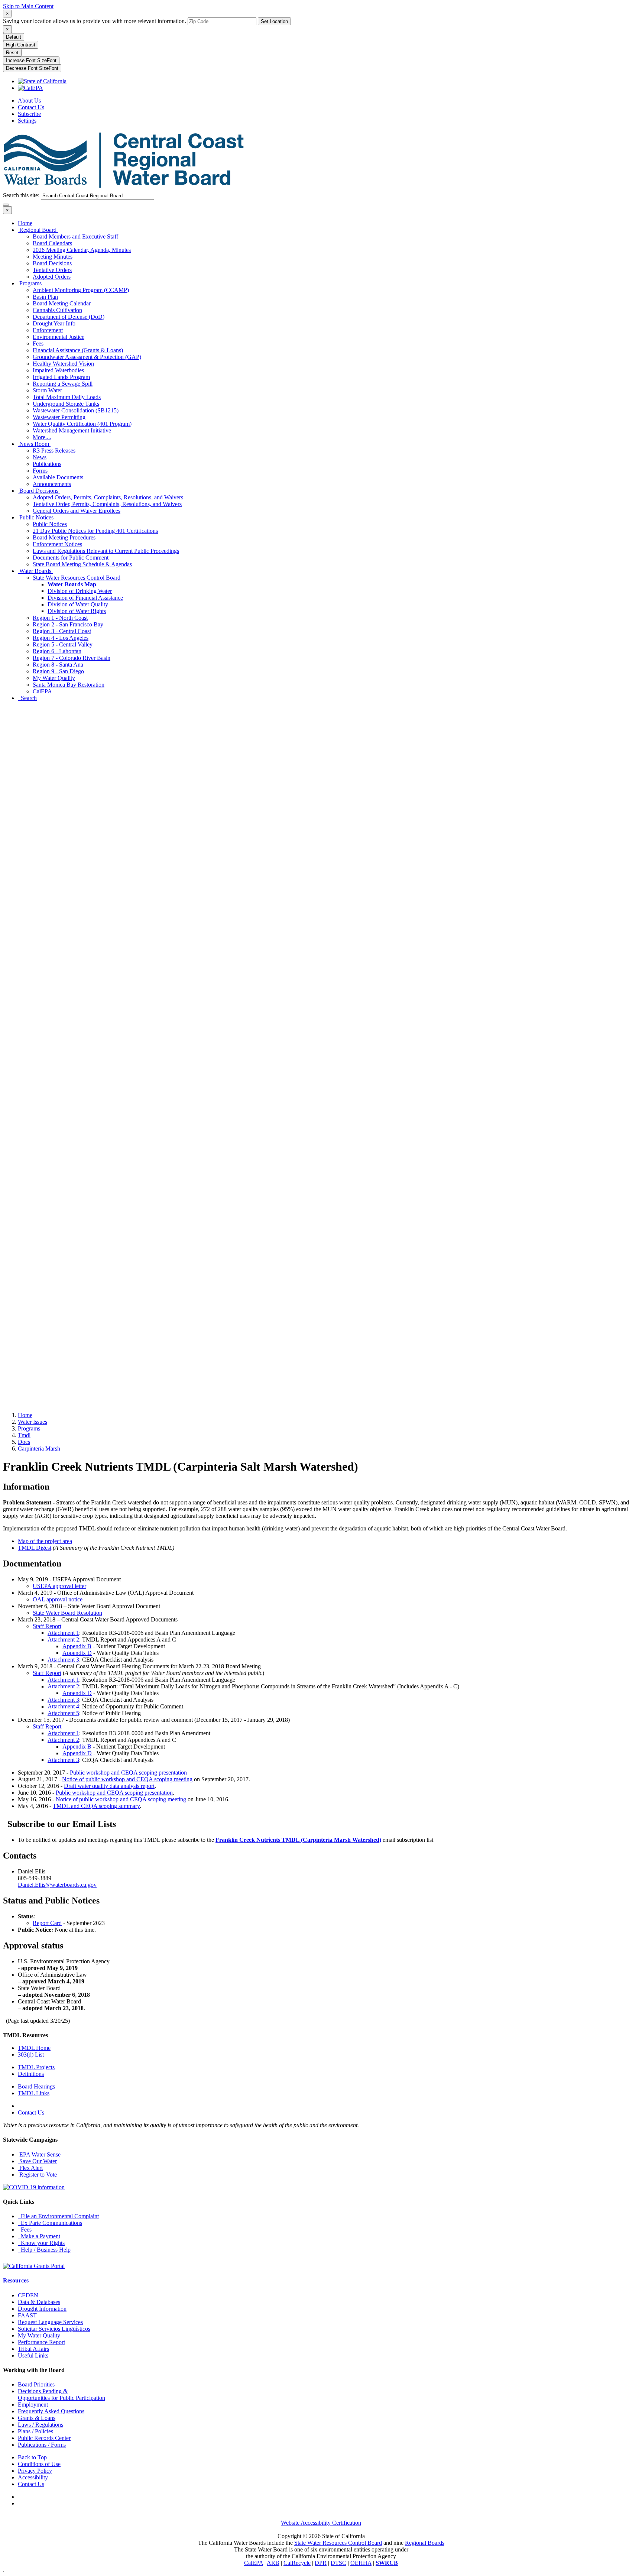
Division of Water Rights (77, 611)
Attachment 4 (63, 1706)
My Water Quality (54, 678)
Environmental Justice (59, 337)
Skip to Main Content (28, 6)
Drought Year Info (54, 323)
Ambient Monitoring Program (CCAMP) (81, 290)
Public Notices (36, 517)
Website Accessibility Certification (321, 2523)
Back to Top (32, 2457)
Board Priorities (36, 2384)
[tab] (7, 14)
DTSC (338, 2563)
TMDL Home (34, 2048)
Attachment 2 (63, 1639)
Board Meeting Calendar (62, 303)
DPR (321, 2563)
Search (27, 698)
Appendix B (77, 1646)
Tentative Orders (52, 270)
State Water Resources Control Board (77, 578)
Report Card (47, 1923)
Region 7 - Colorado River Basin (72, 658)
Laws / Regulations (40, 2425)
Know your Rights (41, 2243)
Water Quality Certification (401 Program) (82, 424)
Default (14, 37)
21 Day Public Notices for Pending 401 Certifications (95, 531)
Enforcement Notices (57, 544)
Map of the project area (45, 1541)
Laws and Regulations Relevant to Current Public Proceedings (106, 551)
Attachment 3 (63, 1660)
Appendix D (77, 1653)
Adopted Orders (52, 277)
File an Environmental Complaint (58, 2216)
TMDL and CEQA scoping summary (96, 1806)
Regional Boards (425, 2543)
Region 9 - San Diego (58, 671)
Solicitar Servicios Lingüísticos (54, 2329)
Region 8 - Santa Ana (58, 665)
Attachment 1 (63, 1633)
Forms (40, 471)
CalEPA (42, 691)
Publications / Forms (42, 2445)
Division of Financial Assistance (85, 598)
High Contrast (21, 45)
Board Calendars (52, 243)
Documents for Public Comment (71, 558)
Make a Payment (39, 2236)
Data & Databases (39, 2302)
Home (25, 223)
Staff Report (47, 1626)
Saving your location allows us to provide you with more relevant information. (95, 21)
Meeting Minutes (53, 257)
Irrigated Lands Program (61, 377)
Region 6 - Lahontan (57, 651)
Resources (16, 2280)
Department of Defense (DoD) (69, 317)
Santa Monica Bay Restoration (69, 685)
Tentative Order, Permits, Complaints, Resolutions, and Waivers (107, 504)
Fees (38, 344)
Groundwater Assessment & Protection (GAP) (87, 357)
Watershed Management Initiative (72, 430)
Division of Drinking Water (80, 591)
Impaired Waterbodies (58, 370)
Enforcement (48, 330)
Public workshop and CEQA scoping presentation (128, 1773)
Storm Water (47, 390)
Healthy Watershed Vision (63, 364)
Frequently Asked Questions (51, 2411)
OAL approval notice (58, 1599)
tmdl (24, 1435)
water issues (33, 1422)
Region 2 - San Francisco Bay (68, 624)
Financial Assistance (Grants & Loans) (78, 350)
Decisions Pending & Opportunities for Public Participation (61, 2394)
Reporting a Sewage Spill (63, 384)
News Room (34, 444)
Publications (47, 464)
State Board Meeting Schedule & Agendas (82, 564)
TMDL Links (34, 2093)
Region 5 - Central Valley (63, 644)
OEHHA (361, 2563)
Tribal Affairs (33, 2349)
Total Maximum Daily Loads (67, 397)
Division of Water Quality (78, 604)
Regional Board (38, 230)
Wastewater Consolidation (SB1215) (76, 410)
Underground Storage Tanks (66, 404)
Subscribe (29, 114)
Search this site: (22, 195)
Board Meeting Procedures (64, 537)
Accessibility (33, 2477)
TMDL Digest (35, 1548)
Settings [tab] (27, 121)
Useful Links (33, 2355)
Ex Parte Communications (50, 2223)
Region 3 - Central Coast (62, 631)
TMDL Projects (36, 2067)
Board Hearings (36, 2086)
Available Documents (58, 477)
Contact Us (31, 107)
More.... (42, 437)
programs (29, 1428)
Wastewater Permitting (59, 417)
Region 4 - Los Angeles (61, 638)
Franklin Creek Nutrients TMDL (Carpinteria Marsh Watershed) (298, 1840)
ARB (273, 2563)
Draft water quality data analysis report (109, 1786)
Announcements (52, 484)
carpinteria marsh (39, 1449)
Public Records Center (44, 2438)
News (40, 457)
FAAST (27, 2315)
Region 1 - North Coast (60, 618)
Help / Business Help (44, 2250)
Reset (12, 53)
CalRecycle (297, 2563)
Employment (33, 2405)
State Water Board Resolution (67, 1613)
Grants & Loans (37, 2418)
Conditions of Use (39, 2464)
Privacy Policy (35, 2471)
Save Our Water (37, 2161)
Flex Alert (30, 2168)
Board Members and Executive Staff (75, 236)
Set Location (274, 21)
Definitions (31, 2074)
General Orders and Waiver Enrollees (77, 511)
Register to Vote (37, 2175)
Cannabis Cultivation (57, 310)
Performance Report (41, 2342)
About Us (29, 101)
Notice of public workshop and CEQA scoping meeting (127, 1779)
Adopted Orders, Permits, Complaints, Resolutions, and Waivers (108, 497)
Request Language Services (50, 2322)
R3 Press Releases (54, 451)
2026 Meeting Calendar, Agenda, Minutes (82, 250)
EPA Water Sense (39, 2154)
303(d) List (31, 2055)
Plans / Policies (35, 2431)
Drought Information (42, 2309)
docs (24, 1442)
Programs (30, 283)
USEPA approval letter (59, 1586)
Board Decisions (52, 263)
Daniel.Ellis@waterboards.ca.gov (57, 1885)
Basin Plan (45, 297)
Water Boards (35, 571)
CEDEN (28, 2295)
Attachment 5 (63, 1713)
